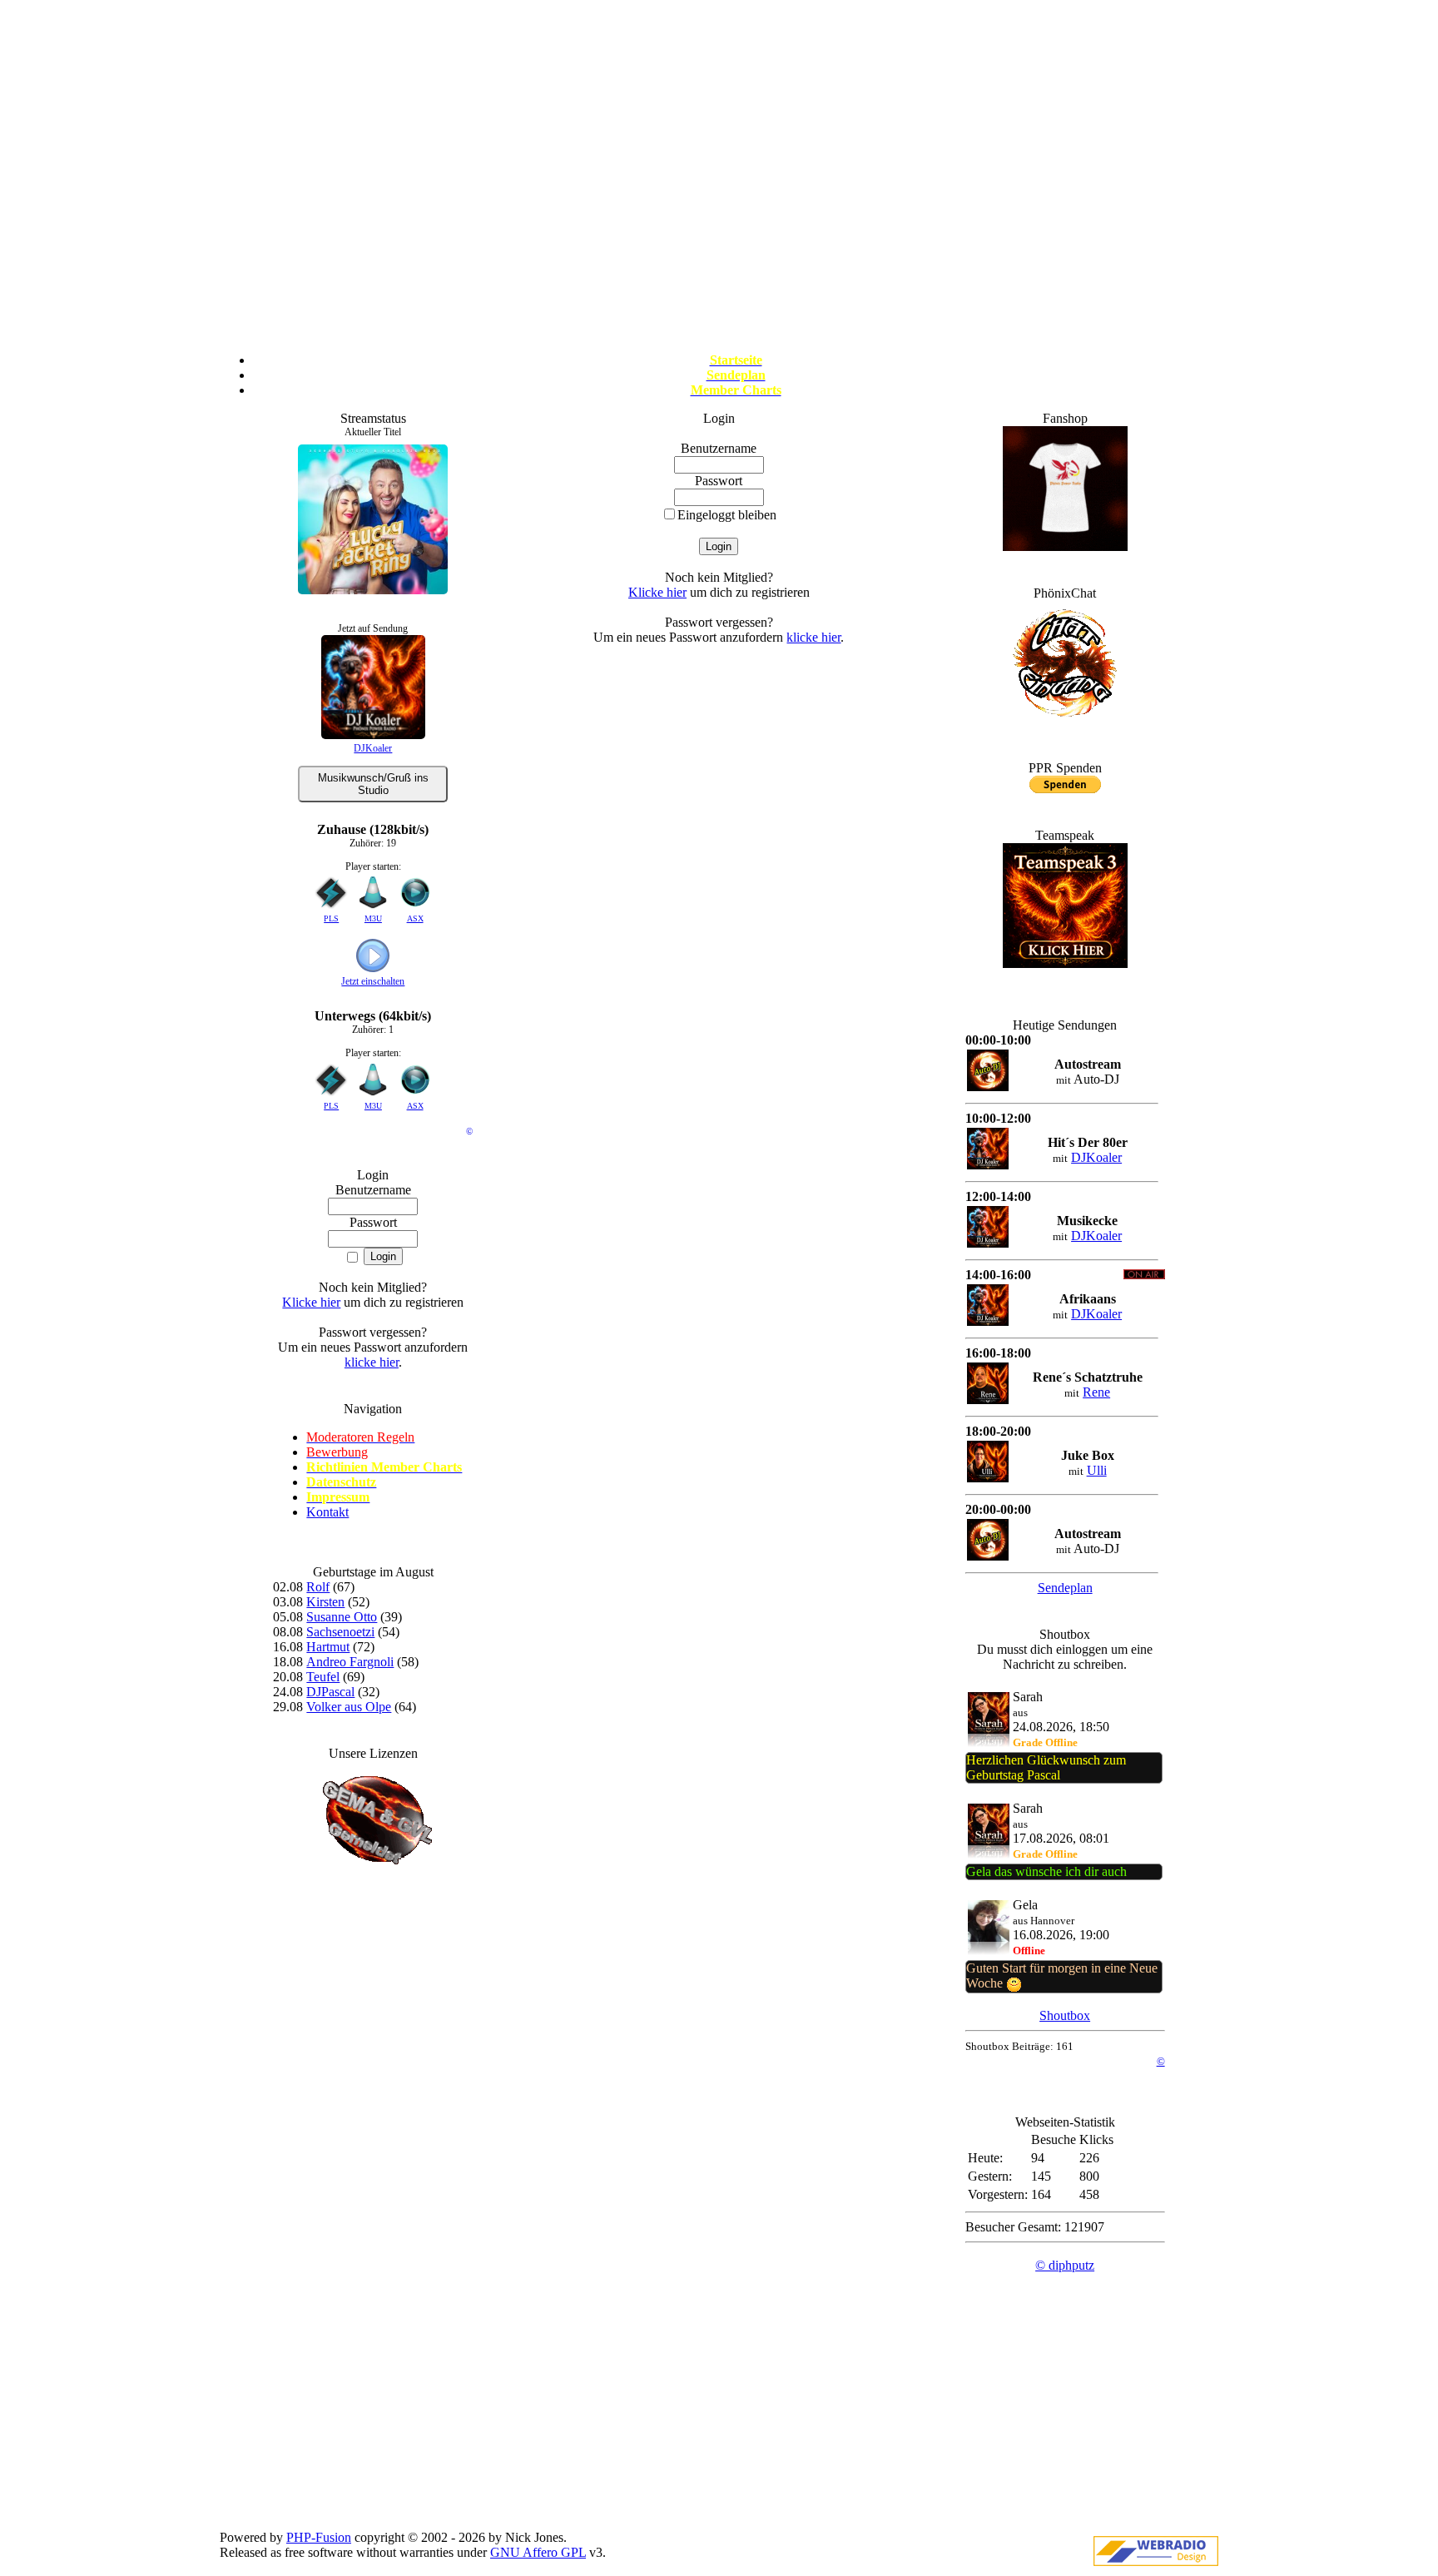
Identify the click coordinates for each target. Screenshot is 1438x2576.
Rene (1096, 1392)
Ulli (1097, 1470)
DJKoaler (373, 748)
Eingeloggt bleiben (727, 515)
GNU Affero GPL (538, 2552)
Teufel (323, 1677)
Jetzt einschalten (373, 981)
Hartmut (328, 1647)
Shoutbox (1065, 2015)
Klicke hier (311, 1302)
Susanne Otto (342, 1617)
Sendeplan (1065, 1588)
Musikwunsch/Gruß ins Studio (373, 784)
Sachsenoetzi (340, 1632)
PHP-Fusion (319, 2537)
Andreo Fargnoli (350, 1662)
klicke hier (372, 1362)
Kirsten (325, 1602)
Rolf (318, 1587)
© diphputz (1065, 2265)
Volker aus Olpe (349, 1707)
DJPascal (330, 1692)
